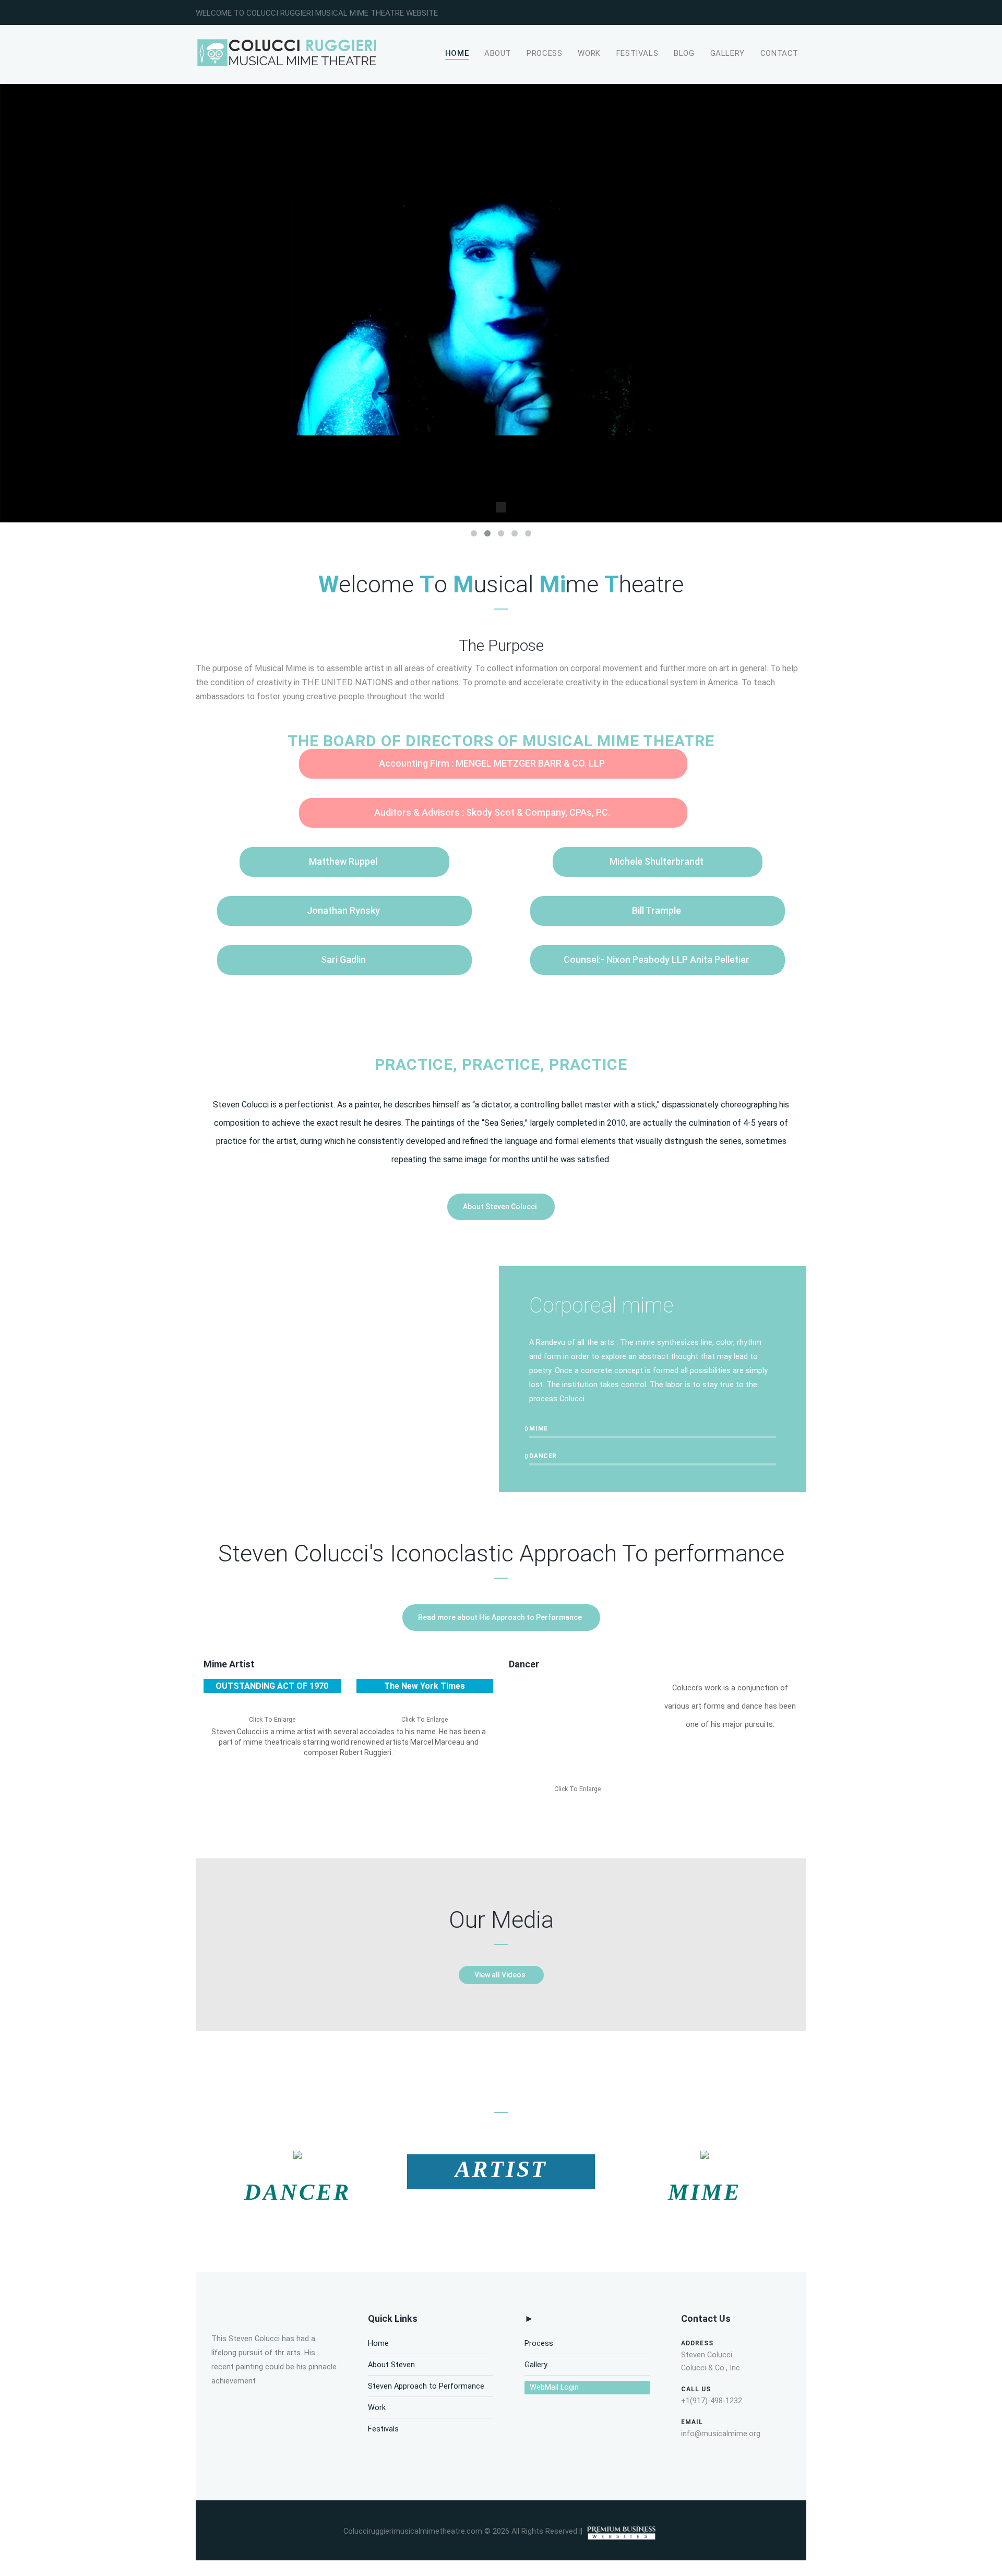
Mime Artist (229, 1664)
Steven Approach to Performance (426, 2386)
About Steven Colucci (500, 1207)
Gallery (727, 53)
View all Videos (500, 1975)
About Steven (391, 2365)
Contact (779, 53)
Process (544, 53)
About (498, 53)
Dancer (524, 1664)
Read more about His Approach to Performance (500, 1617)
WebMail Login (554, 2387)
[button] (573, 1733)
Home (457, 53)
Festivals (637, 53)
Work (589, 53)
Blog (684, 53)
